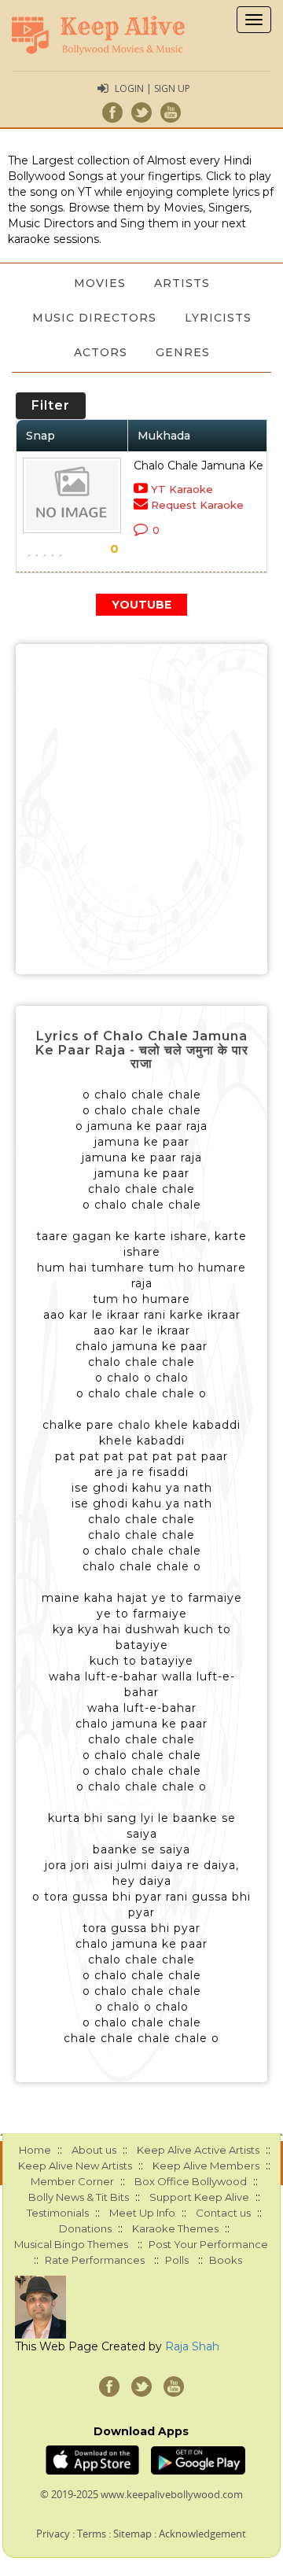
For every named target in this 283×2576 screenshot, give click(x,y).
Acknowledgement (202, 2534)
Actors (101, 352)
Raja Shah (192, 2346)
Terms (92, 2534)
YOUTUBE (141, 605)
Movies (100, 283)
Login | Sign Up (153, 88)
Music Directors (94, 318)
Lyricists (218, 318)
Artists (182, 283)
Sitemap (132, 2534)
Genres (183, 352)
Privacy (53, 2534)
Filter (51, 405)
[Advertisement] (141, 809)
